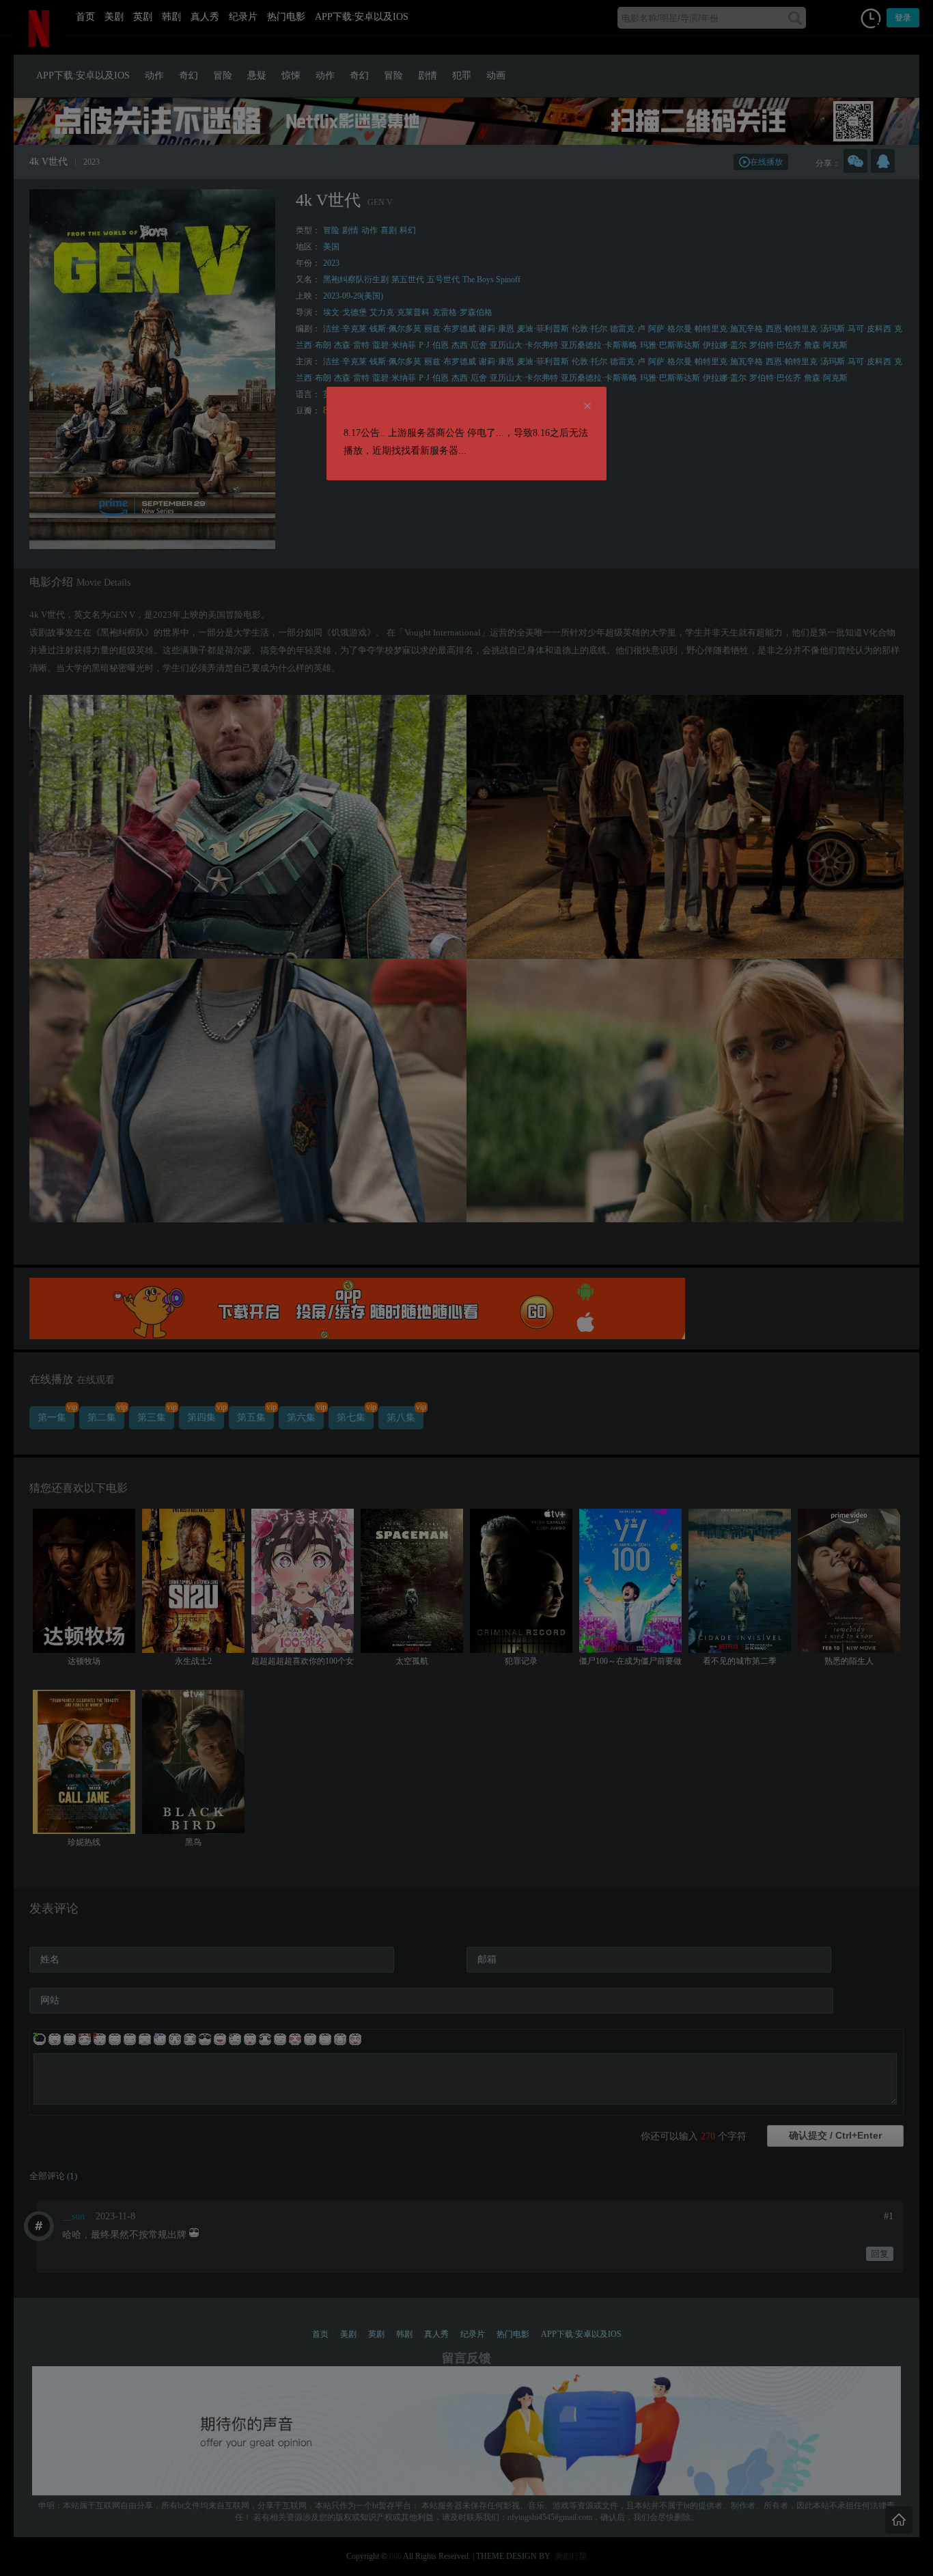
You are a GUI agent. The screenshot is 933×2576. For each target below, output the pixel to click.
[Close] (587, 407)
